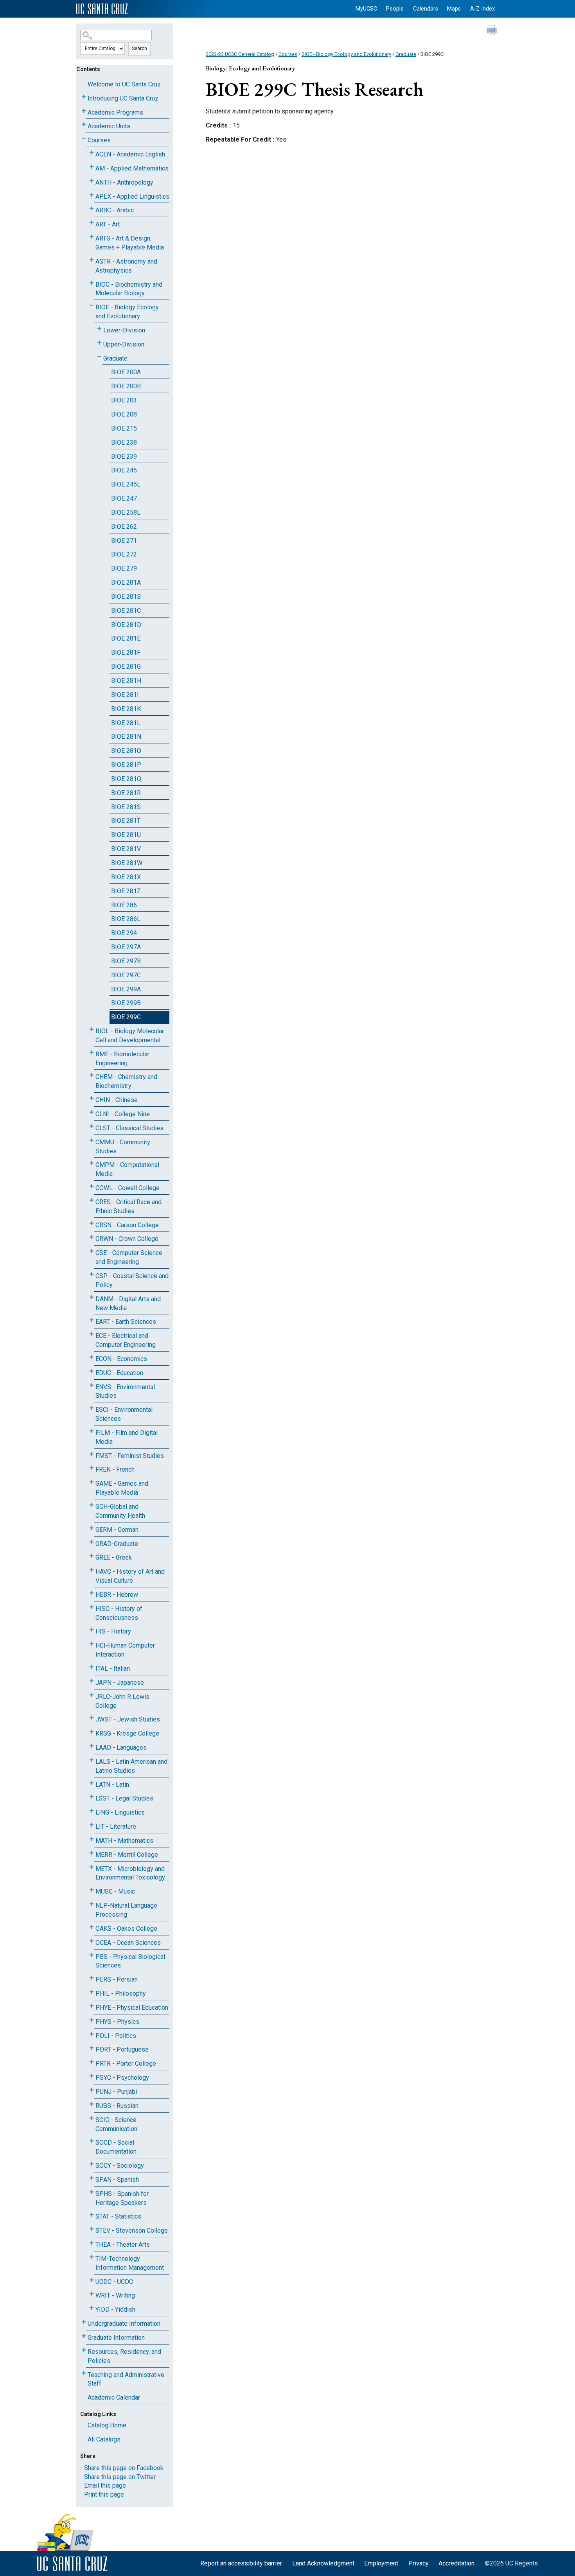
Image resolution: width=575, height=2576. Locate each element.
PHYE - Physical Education (132, 2008)
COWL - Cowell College (128, 1188)
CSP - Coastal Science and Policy (132, 1280)
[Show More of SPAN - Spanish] (92, 2178)
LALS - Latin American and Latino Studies (131, 1766)
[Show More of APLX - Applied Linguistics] (92, 195)
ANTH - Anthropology (124, 182)
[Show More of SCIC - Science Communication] (92, 2118)
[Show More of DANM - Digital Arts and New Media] (92, 1297)
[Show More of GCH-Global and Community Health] (92, 1505)
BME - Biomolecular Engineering (122, 1059)
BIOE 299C (126, 1017)
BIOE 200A (126, 372)
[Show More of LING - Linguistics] (92, 1811)
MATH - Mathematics (124, 1841)
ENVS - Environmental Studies (125, 1391)
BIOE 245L (126, 484)
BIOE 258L (126, 513)
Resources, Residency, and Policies (124, 2356)
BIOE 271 (124, 541)
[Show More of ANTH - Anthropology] (92, 181)
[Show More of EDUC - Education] (92, 1371)
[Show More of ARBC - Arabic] (92, 209)
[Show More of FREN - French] (92, 1468)
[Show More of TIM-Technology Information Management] (92, 2257)
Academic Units (109, 126)
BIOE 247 (124, 498)
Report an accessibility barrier (241, 2563)
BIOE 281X (126, 877)
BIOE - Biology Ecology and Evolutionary (127, 312)
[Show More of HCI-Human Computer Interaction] (92, 1644)
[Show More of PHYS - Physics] (92, 2020)
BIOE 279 (124, 568)
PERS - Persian (117, 1979)
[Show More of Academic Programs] (84, 111)
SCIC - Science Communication (116, 2124)
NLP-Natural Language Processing (126, 1910)
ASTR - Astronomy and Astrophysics (126, 266)
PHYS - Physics (117, 2022)
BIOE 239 (124, 457)
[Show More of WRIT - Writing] (92, 2294)
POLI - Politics (116, 2036)
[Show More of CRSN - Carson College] (92, 1223)
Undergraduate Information (124, 2324)
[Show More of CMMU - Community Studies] (92, 1141)
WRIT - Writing (115, 2295)
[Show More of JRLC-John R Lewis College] (92, 1695)
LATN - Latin (112, 1785)
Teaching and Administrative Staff (126, 2379)
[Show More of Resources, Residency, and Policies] (84, 2350)
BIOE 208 (124, 414)
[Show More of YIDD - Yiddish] (92, 2308)
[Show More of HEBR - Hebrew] (92, 1593)
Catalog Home (107, 2425)
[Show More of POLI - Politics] (92, 2034)
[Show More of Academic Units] (84, 125)
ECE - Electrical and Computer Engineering (126, 1340)
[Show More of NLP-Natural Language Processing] (92, 1904)
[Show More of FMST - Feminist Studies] (92, 1454)
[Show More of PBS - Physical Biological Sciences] (92, 1955)
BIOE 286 (124, 905)
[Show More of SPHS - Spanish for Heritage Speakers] (92, 2192)
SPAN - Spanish (117, 2180)
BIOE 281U (126, 835)
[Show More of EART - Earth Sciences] (92, 1320)
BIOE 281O (126, 751)
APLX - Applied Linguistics (132, 197)
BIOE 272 (124, 554)
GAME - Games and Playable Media (122, 1488)
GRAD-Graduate (117, 1544)
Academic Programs (115, 112)
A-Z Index (482, 9)
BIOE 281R (126, 793)
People (395, 9)
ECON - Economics (121, 1359)
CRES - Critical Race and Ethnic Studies (128, 1206)
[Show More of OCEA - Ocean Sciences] (92, 1941)
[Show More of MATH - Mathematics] (92, 1839)
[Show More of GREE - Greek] (92, 1556)
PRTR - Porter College (126, 2063)
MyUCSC (366, 9)
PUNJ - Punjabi (116, 2092)
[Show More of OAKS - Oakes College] (92, 1927)
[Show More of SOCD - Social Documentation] (92, 2141)
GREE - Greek (114, 1557)
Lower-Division (124, 330)
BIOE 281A (126, 583)
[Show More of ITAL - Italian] (92, 1667)
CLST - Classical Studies (129, 1128)
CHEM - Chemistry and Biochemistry (126, 1081)
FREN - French (115, 1469)
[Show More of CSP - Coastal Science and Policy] (92, 1274)
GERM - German (117, 1530)
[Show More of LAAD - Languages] (92, 1746)
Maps (454, 9)
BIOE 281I (125, 695)
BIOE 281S (126, 807)
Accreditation (456, 2563)
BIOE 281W (127, 863)
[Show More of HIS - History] (92, 1630)
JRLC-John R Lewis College (122, 1701)
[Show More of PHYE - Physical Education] (92, 2006)
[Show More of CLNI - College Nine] (92, 1112)
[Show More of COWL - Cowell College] (92, 1186)
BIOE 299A (126, 989)
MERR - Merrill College (127, 1855)
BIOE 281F (126, 653)
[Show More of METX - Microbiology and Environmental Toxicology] (92, 1867)
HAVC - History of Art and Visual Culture (130, 1576)
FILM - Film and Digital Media (127, 1437)
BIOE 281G (126, 667)
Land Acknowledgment (323, 2563)
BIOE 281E (126, 638)
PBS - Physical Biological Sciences (130, 1961)
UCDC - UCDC (114, 2282)
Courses (99, 140)
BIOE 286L (126, 919)
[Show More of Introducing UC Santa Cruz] (84, 97)
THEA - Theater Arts (123, 2245)
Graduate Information (116, 2338)
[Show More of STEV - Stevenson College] (92, 2229)
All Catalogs (104, 2439)
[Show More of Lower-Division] (99, 329)
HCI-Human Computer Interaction (125, 1650)
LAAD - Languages (121, 1748)
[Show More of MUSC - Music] (92, 1890)
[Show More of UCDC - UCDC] (92, 2280)
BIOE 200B (126, 386)
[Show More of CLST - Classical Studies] (92, 1126)
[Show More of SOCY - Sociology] (92, 2164)
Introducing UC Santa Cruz (123, 98)
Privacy (419, 2563)
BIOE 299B (126, 1003)
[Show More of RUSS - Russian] (92, 2104)
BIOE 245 (124, 470)
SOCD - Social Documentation (116, 2147)
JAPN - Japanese (120, 1683)
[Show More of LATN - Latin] (92, 1783)
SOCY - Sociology (120, 2166)
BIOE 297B (126, 961)
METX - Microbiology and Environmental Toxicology (130, 1873)
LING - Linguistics (120, 1812)
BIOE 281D (126, 625)
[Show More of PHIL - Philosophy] (92, 1992)
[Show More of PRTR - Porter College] (92, 2062)
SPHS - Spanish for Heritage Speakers (122, 2198)
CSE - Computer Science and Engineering (129, 1257)
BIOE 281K (126, 709)
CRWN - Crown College (127, 1239)
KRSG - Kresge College (127, 1733)
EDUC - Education (119, 1373)
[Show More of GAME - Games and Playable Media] (92, 1482)
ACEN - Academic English (130, 154)
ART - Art (108, 224)
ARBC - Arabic (115, 210)
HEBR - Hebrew (117, 1595)
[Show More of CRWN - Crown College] (92, 1237)
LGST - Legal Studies (124, 1798)
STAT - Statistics (118, 2216)
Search (139, 48)
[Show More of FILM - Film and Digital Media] (92, 1431)
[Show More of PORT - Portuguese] (92, 2048)
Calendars (426, 9)
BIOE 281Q (126, 779)
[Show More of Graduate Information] (84, 2336)
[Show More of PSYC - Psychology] (92, 2076)
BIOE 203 (124, 400)
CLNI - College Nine (123, 1114)
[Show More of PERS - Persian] (92, 1978)
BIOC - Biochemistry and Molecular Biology (129, 289)
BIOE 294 (124, 933)
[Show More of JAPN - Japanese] (92, 1681)
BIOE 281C (126, 611)
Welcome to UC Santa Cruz (124, 84)
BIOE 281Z (126, 891)
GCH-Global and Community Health (120, 1511)
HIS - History (113, 1631)
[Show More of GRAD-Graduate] (92, 1542)
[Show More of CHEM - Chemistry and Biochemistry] (92, 1075)
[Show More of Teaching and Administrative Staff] (84, 2373)
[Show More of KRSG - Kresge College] (92, 1732)
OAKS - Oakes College (126, 1929)
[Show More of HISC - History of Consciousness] (92, 1607)
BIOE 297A (126, 947)
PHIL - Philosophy (121, 1993)
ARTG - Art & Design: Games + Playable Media (130, 243)
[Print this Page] (493, 31)
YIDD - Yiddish (115, 2309)
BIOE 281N (126, 737)
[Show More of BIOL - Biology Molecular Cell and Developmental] (92, 1030)
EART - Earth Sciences (126, 1322)
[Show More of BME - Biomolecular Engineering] (92, 1053)
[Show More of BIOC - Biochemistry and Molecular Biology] (92, 283)
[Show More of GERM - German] (92, 1528)
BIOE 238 (124, 442)
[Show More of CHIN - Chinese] (92, 1098)
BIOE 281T (126, 821)
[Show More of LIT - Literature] (92, 1825)
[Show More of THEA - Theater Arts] (92, 2243)
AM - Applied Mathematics (132, 168)
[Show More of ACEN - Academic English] (92, 153)
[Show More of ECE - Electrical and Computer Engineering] (92, 1334)
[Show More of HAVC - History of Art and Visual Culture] (92, 1570)
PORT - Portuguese (122, 2049)
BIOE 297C (126, 975)
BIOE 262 (124, 527)
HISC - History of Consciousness (119, 1613)
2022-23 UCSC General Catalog (240, 54)
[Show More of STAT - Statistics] (92, 2215)
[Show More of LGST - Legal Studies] (92, 1797)
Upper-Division (124, 344)
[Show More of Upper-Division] (99, 343)
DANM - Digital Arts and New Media (128, 1303)
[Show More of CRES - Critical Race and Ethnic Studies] (92, 1200)
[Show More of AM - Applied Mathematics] (92, 167)
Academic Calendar (114, 2397)
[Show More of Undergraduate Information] (84, 2322)
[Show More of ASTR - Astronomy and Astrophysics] (92, 260)
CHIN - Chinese (117, 1100)
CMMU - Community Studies (123, 1147)
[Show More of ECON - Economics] (92, 1357)
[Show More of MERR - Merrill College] (92, 1853)
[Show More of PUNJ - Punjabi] (92, 2090)
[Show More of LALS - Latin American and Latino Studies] (92, 1760)
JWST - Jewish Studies (128, 1719)
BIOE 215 (124, 428)
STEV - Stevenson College (132, 2230)
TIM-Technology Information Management (130, 2263)
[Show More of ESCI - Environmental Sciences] (92, 1408)
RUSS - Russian (117, 2106)
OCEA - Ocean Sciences (128, 1943)
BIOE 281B (126, 597)
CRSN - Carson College (127, 1225)
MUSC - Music (115, 1891)
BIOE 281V (126, 849)
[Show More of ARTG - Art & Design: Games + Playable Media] (92, 237)
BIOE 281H (126, 681)
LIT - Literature (116, 1827)
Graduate (115, 358)
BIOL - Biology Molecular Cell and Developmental (130, 1036)
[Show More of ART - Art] (92, 223)
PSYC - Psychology (122, 2078)
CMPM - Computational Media (127, 1169)
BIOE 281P (126, 765)
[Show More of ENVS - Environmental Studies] (92, 1385)
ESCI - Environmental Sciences (124, 1414)
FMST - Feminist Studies (130, 1456)
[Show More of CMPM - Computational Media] (92, 1163)
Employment (381, 2563)
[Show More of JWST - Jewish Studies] (92, 1718)
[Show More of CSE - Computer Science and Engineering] (92, 1251)
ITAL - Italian (113, 1669)
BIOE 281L (126, 723)
